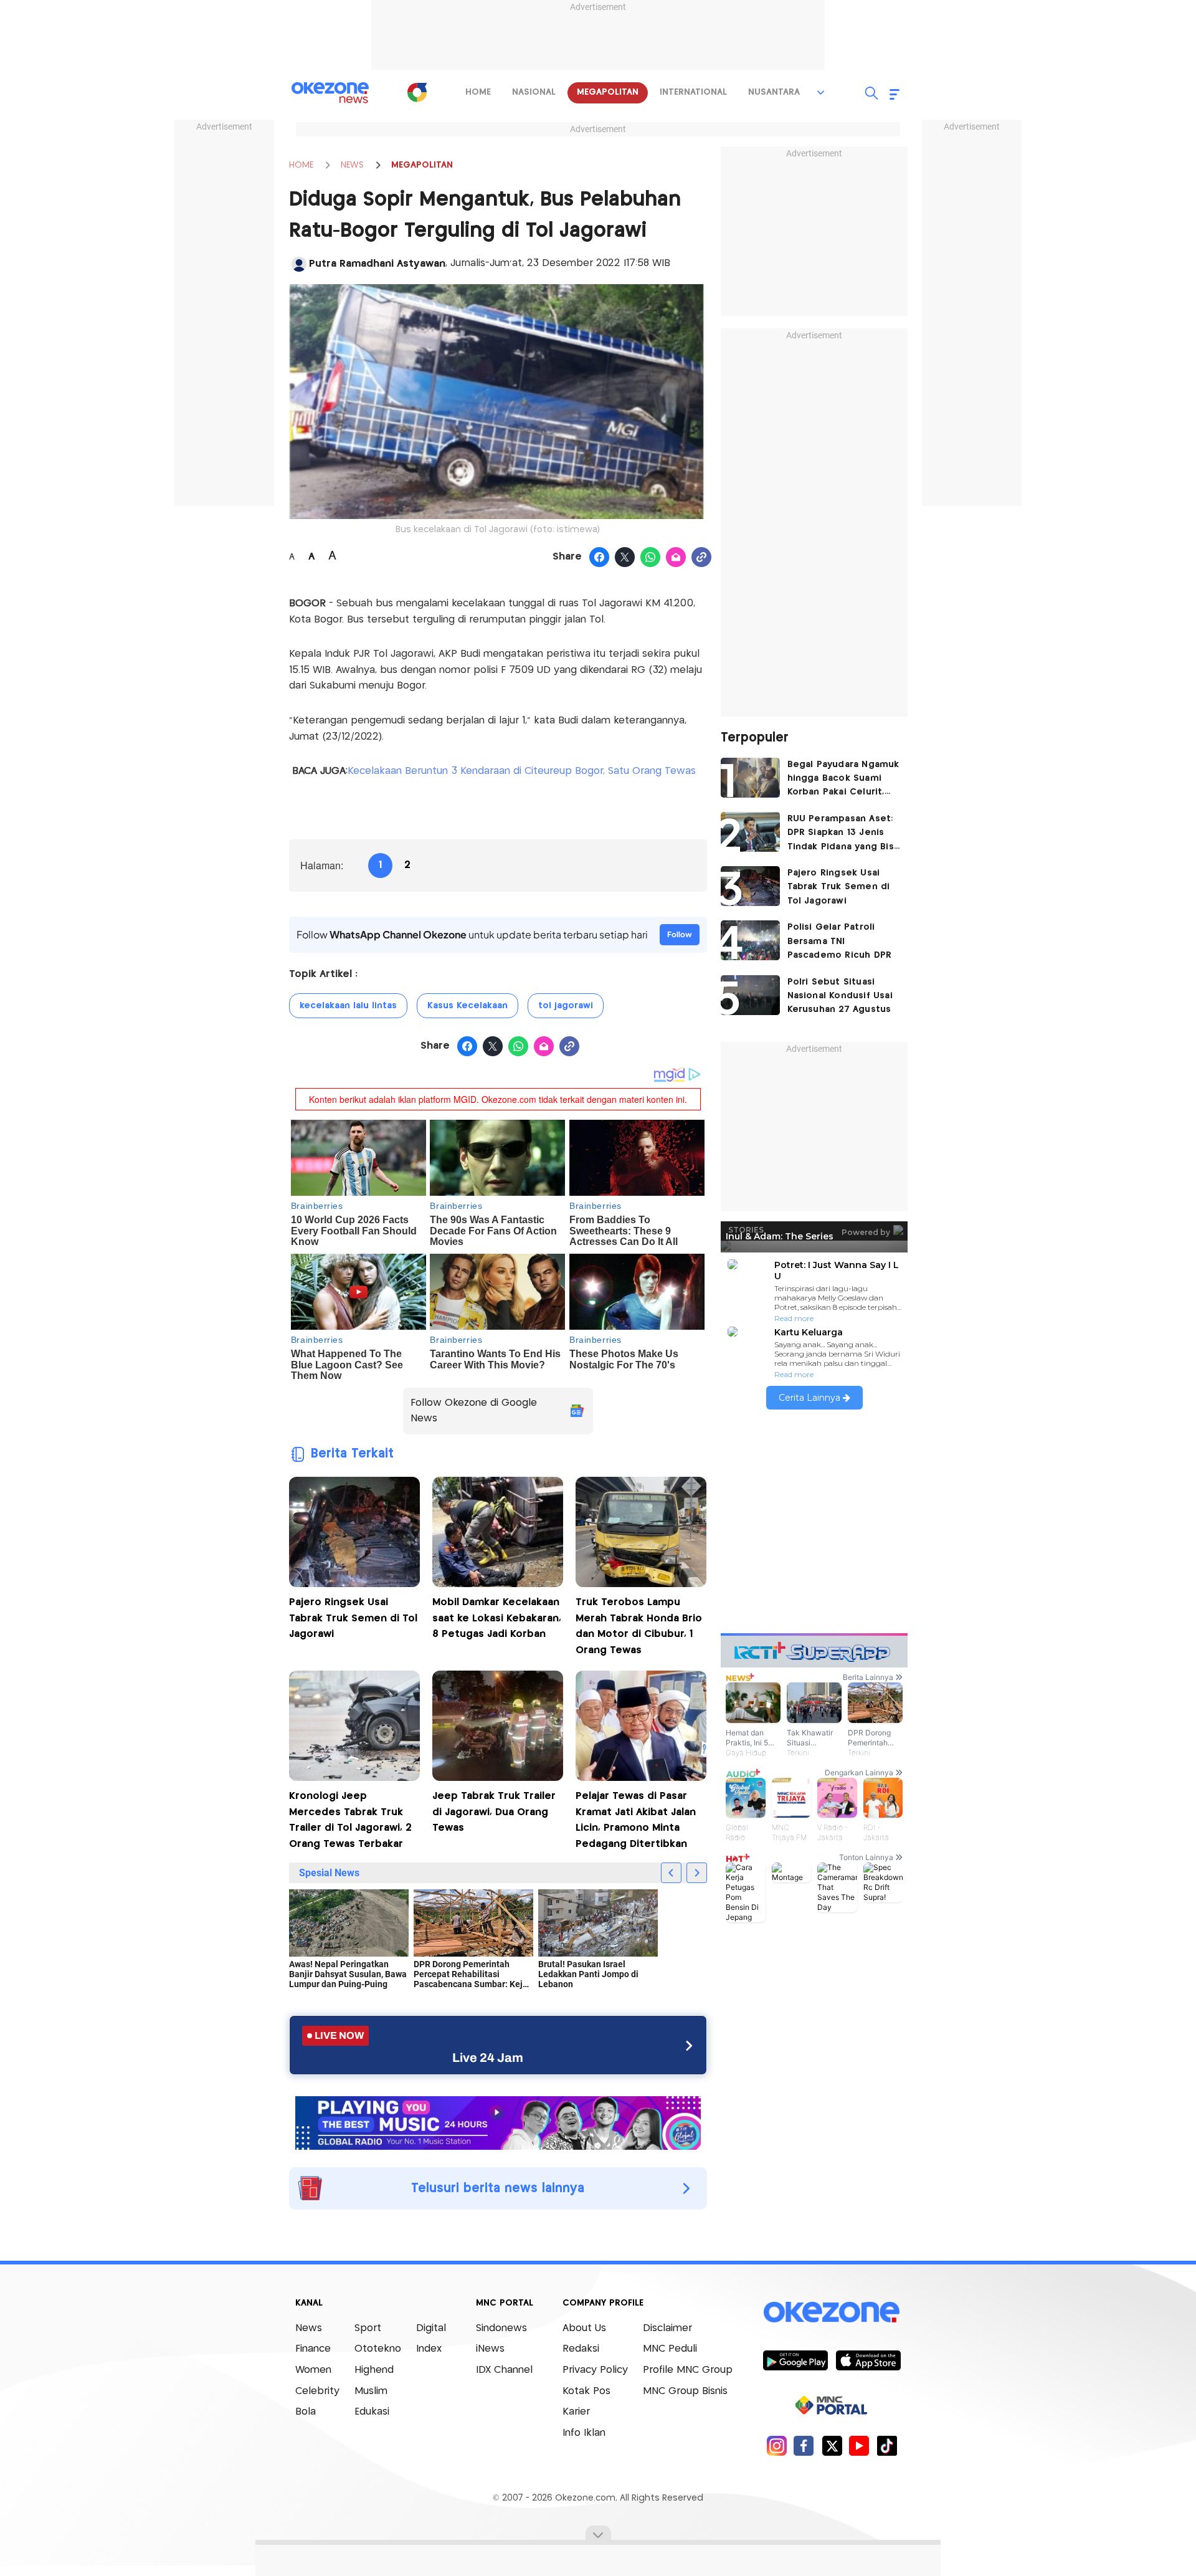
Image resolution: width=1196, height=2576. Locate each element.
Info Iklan (584, 2433)
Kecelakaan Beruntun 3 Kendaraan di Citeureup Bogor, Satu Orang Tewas (522, 771)
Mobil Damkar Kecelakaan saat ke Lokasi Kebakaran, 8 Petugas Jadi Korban (497, 1618)
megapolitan (608, 92)
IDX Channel (504, 2370)
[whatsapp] (651, 558)
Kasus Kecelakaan (467, 1006)
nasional (534, 92)
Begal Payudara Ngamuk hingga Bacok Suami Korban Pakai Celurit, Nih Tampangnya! (843, 780)
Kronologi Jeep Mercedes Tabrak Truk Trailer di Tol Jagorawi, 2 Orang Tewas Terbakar (350, 1820)
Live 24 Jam (488, 2058)
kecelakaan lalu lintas (348, 1006)
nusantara (774, 92)
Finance (313, 2349)
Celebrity (317, 2391)
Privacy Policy (595, 2370)
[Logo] (417, 92)
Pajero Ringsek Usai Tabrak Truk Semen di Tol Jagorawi (353, 1618)
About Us (584, 2328)
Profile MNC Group (688, 2370)
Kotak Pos (586, 2391)
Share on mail (676, 558)
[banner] (498, 2122)
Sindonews (501, 2328)
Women (313, 2370)
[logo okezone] (832, 2312)
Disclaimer (667, 2328)
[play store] (795, 2360)
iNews (490, 2349)
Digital (431, 2328)
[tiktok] (887, 2445)
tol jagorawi (566, 1006)
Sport (368, 2328)
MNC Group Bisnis (685, 2391)
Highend (374, 2370)
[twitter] (832, 2445)
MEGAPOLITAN (422, 165)
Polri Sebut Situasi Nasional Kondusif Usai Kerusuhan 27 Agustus (840, 996)
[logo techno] (330, 93)
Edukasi (372, 2412)
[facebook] (804, 2445)
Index (429, 2349)
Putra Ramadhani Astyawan (377, 264)
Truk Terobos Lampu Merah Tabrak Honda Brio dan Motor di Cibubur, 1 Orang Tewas (639, 1626)
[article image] (750, 778)
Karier (576, 2412)
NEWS (352, 165)
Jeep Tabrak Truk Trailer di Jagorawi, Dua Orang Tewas (494, 1812)
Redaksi (581, 2349)
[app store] (868, 2360)
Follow (680, 934)
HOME (301, 165)
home (478, 92)
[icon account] (299, 264)
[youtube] (859, 2445)
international (693, 92)
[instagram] (776, 2445)
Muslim (371, 2391)
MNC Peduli (670, 2349)
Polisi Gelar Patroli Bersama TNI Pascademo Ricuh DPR (840, 941)
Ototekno (378, 2349)
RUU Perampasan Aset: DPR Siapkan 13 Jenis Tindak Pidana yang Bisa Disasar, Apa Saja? (843, 834)
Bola (306, 2412)
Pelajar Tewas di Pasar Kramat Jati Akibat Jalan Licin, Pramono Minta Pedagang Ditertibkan (636, 1820)
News (309, 2328)
